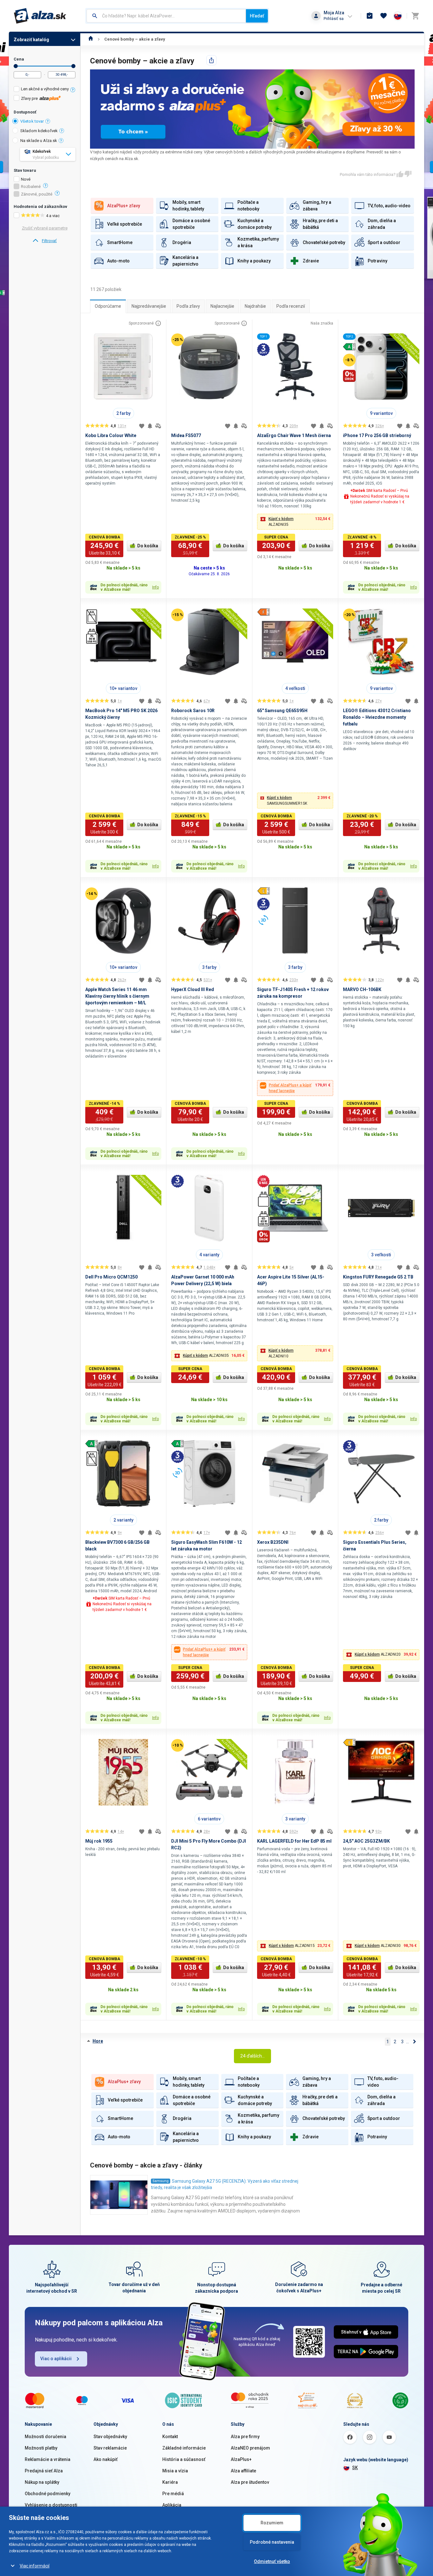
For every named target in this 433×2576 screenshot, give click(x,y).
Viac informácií (35, 2566)
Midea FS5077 (186, 435)
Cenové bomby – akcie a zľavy (135, 39)
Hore (98, 2041)
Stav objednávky (110, 2437)
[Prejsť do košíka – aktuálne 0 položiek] (415, 16)
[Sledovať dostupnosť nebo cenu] (150, 426)
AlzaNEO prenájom (250, 2448)
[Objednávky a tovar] (370, 16)
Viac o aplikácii (56, 2359)
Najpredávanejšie (149, 306)
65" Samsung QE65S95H (282, 711)
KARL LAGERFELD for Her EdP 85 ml (294, 1841)
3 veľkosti (381, 1255)
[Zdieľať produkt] (211, 60)
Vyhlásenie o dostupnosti (51, 2505)
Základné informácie (184, 2448)
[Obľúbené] (384, 16)
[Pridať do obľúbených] (142, 426)
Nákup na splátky (42, 2482)
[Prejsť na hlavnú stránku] (40, 16)
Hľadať (257, 16)
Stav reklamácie (110, 2448)
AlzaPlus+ (241, 2459)
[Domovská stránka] (91, 39)
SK (355, 2468)
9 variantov (381, 413)
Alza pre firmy (245, 2437)
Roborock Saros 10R (193, 711)
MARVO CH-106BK (362, 989)
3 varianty (295, 1819)
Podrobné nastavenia (272, 2542)
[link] (45, 241)
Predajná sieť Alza (44, 2471)
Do (73, 66)
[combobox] (166, 16)
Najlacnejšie (222, 306)
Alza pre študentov (250, 2482)
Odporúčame (108, 306)
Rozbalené (31, 187)
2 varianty (123, 1520)
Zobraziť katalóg (31, 40)
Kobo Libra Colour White (111, 435)
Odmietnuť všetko (272, 2561)
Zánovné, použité (37, 194)
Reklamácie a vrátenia (48, 2459)
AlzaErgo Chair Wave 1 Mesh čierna (294, 435)
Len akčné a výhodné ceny (45, 89)
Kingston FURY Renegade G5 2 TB (378, 1277)
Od (16, 66)
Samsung (161, 2181)
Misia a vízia (175, 2471)
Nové (26, 179)
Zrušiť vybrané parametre (45, 228)
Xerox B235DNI (273, 1542)
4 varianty (209, 1255)
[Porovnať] (158, 426)
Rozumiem (272, 2523)
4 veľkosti (295, 688)
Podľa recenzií (291, 306)
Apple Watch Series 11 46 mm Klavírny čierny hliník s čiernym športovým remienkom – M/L (117, 996)
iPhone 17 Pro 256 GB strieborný (377, 435)
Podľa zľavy (188, 306)
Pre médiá (173, 2494)
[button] (295, 522)
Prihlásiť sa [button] (334, 19)
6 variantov (209, 1819)
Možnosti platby (41, 2448)
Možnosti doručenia (45, 2437)
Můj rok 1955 (99, 1841)
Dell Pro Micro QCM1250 (111, 1277)
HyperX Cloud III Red (193, 989)
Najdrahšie (255, 306)
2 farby (123, 413)
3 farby (209, 967)
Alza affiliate (243, 2471)
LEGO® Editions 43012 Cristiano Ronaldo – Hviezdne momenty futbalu (377, 717)
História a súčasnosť (184, 2459)
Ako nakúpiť (106, 2459)
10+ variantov (123, 688)
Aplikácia (172, 2505)
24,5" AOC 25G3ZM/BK (366, 1841)
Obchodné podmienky (48, 2494)
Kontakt (170, 2437)
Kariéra (170, 2482)
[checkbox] (45, 90)
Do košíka (148, 546)
